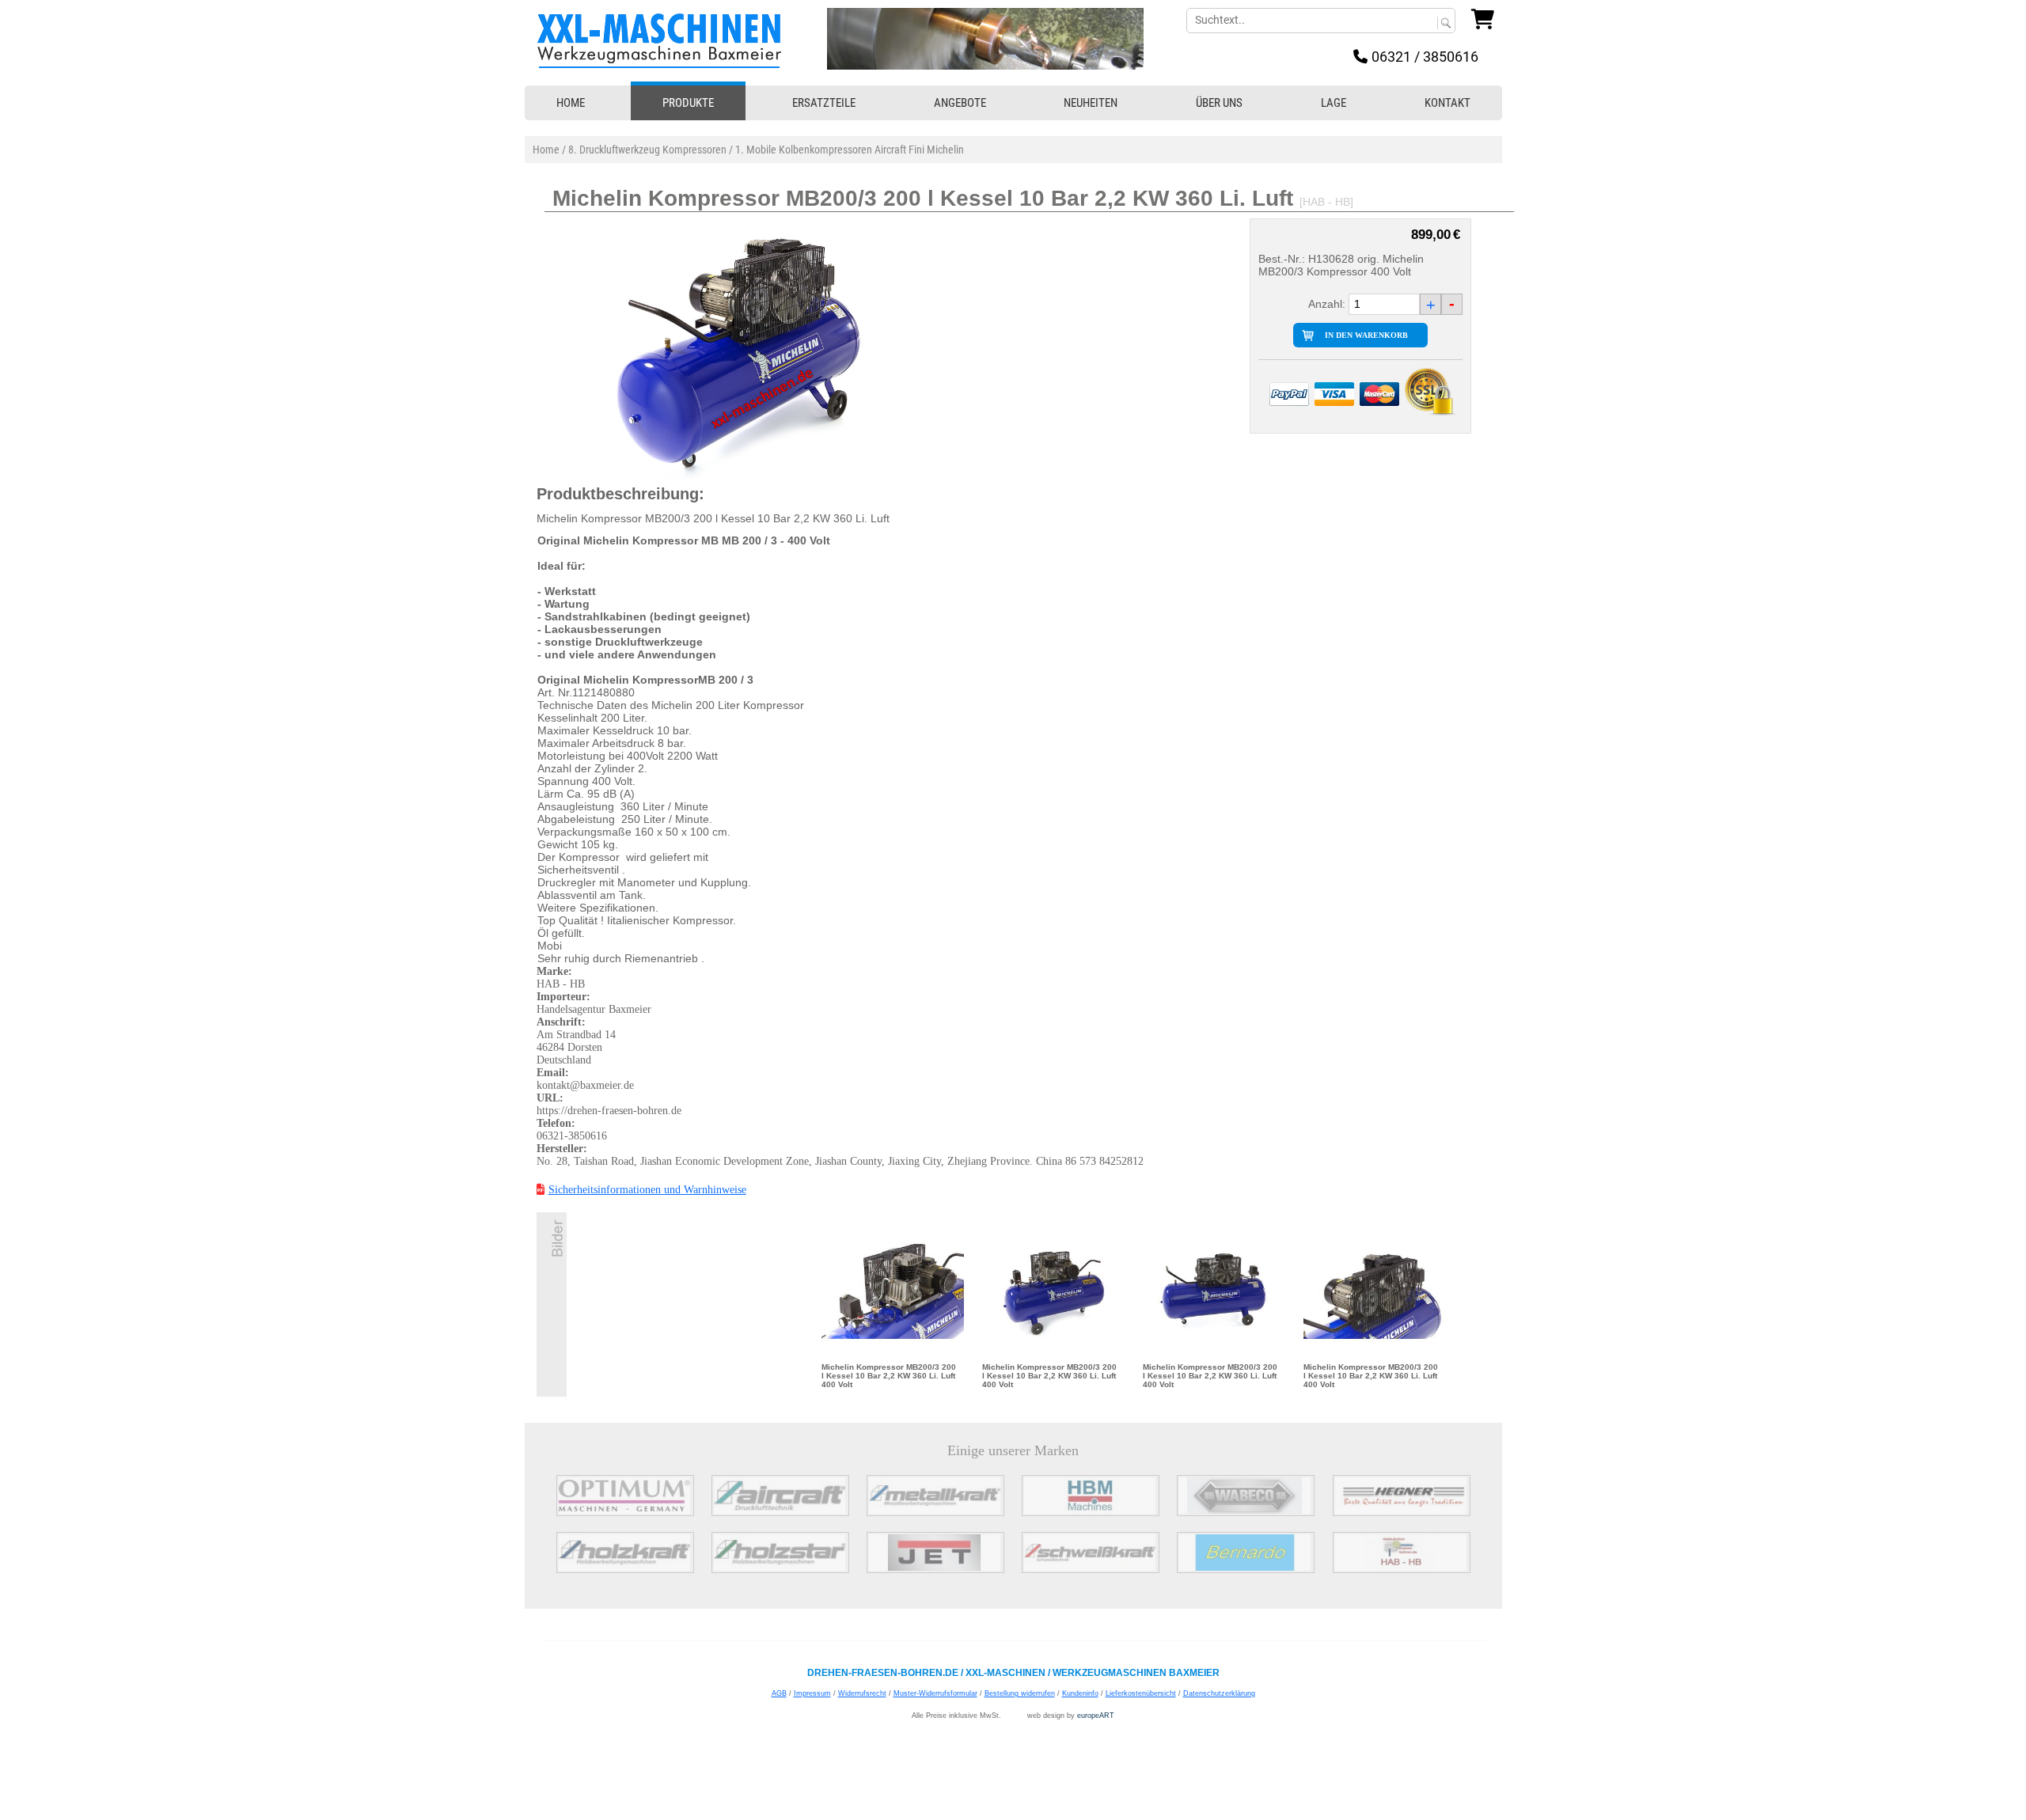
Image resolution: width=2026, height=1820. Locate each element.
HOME (571, 103)
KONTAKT (1447, 103)
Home (546, 150)
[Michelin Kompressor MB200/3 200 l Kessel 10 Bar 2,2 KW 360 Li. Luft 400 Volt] (893, 1291)
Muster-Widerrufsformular (935, 1693)
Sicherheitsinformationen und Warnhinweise (647, 1190)
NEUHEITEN (1091, 103)
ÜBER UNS (1219, 103)
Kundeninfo (1080, 1693)
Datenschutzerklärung (1219, 1693)
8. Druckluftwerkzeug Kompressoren (647, 150)
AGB (779, 1693)
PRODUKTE (688, 103)
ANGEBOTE (960, 103)
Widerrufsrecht (862, 1693)
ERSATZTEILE (824, 103)
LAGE (1334, 103)
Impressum (812, 1693)
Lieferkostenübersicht (1141, 1693)
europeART (1096, 1716)
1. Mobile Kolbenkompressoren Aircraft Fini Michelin (850, 150)
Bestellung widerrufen (1020, 1693)
